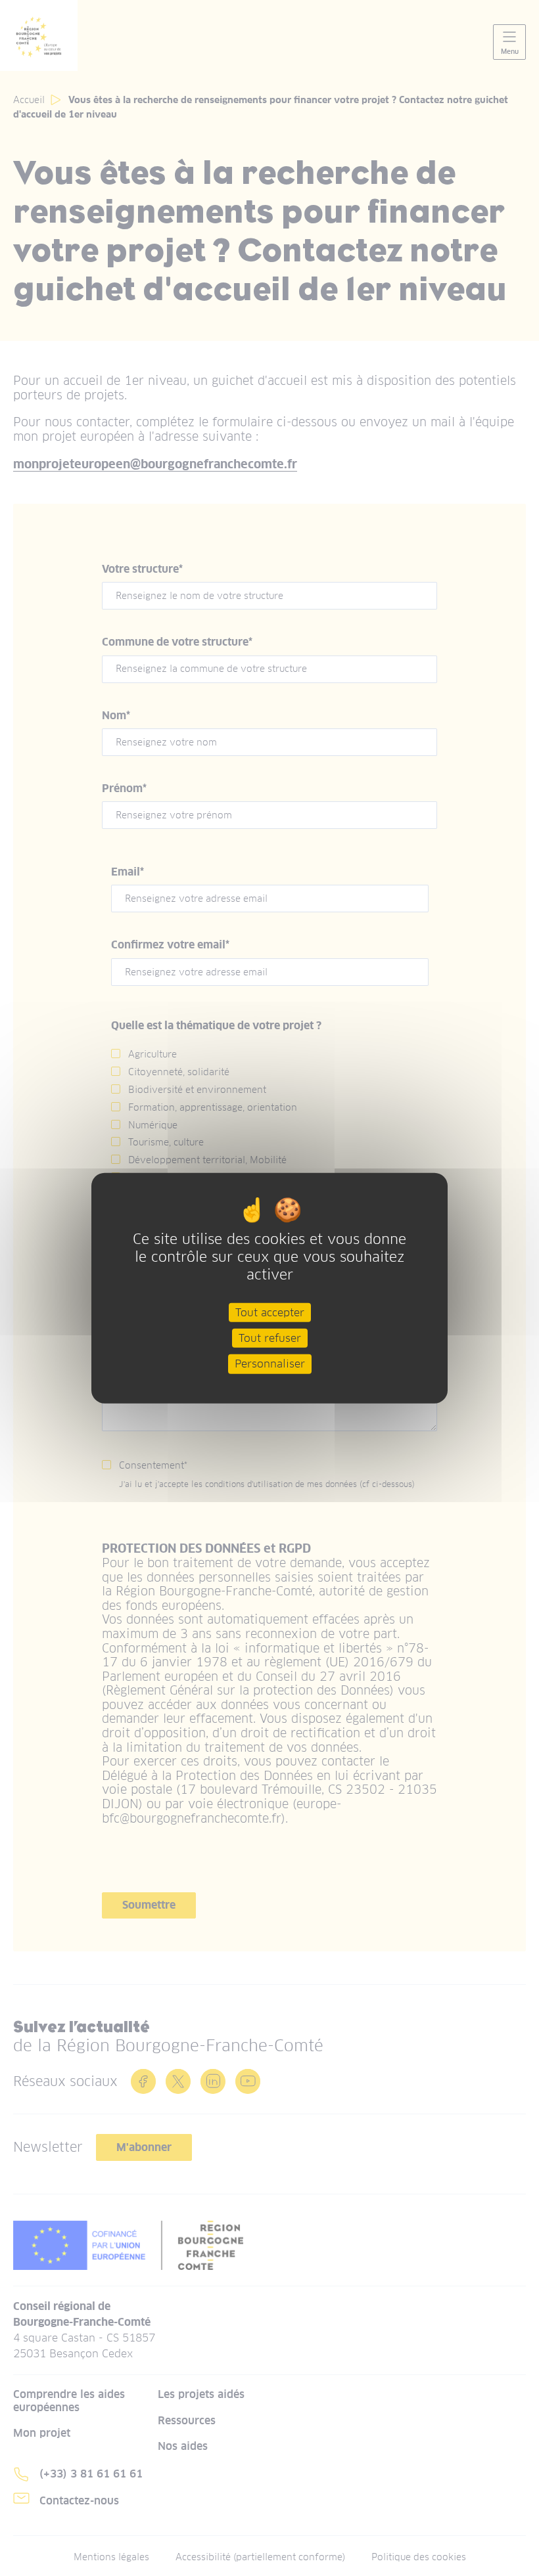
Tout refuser (270, 1338)
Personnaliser (270, 1364)
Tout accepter (270, 1313)
